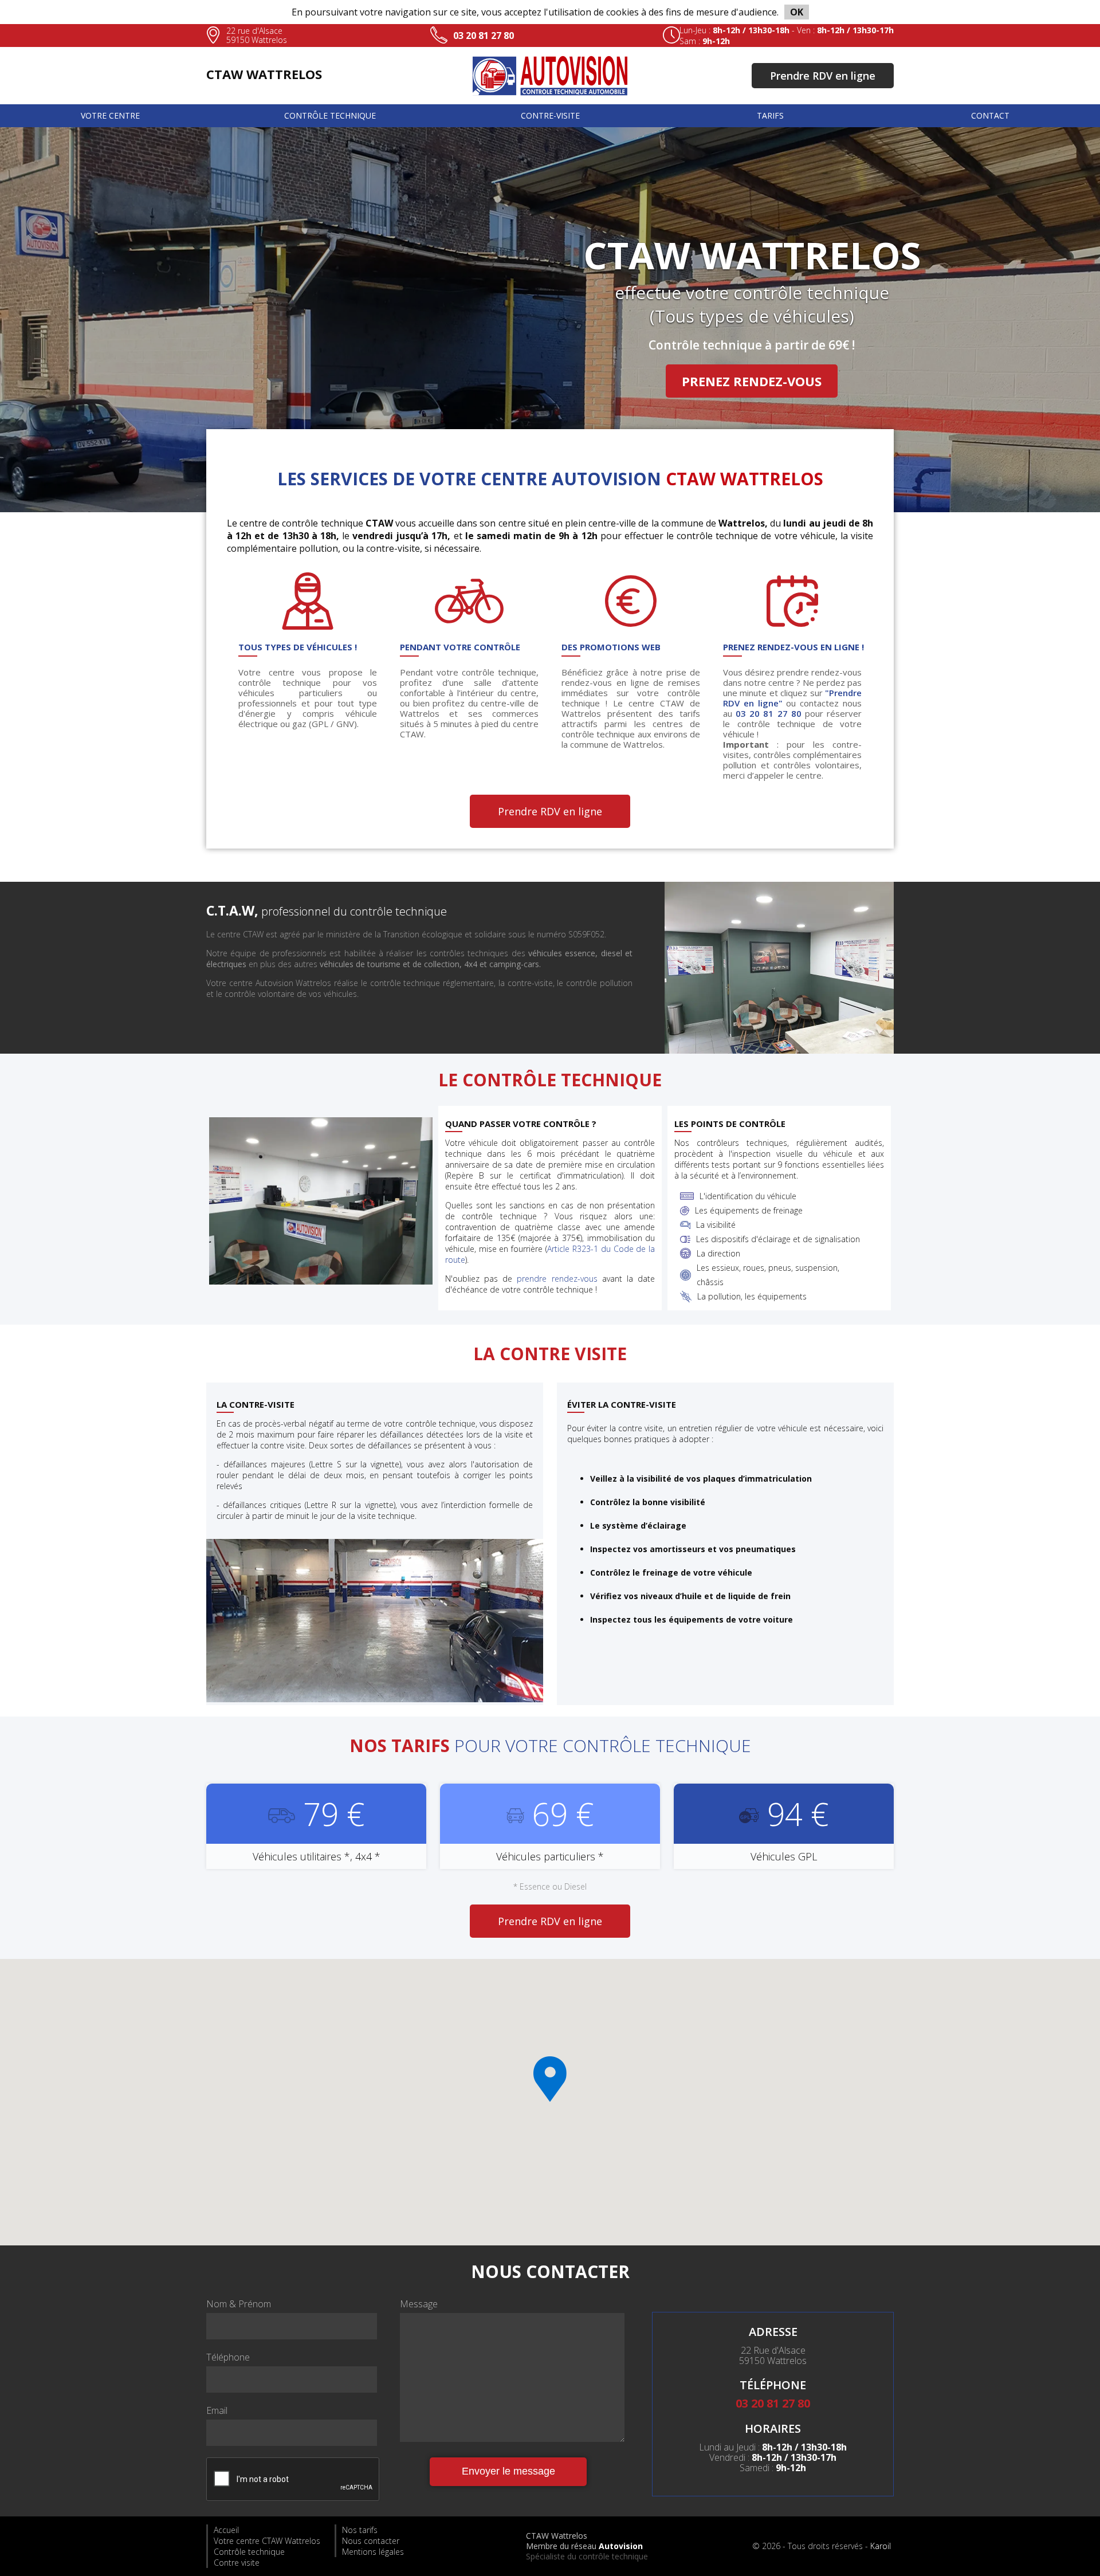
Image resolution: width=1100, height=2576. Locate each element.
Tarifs (770, 115)
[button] (550, 2079)
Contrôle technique (330, 115)
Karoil (881, 2546)
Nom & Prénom (239, 2304)
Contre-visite (550, 115)
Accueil (226, 2530)
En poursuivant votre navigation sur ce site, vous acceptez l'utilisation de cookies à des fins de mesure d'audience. (547, 12)
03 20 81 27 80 (484, 36)
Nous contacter (371, 2541)
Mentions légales (373, 2552)
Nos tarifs (360, 2530)
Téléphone (228, 2357)
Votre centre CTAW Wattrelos (267, 2541)
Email (217, 2410)
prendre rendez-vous (557, 1279)
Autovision (621, 2546)
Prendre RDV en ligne (823, 76)
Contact (990, 115)
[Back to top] (1067, 2542)
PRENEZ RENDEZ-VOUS (752, 381)
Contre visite (237, 2563)
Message (419, 2304)
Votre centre (110, 115)
